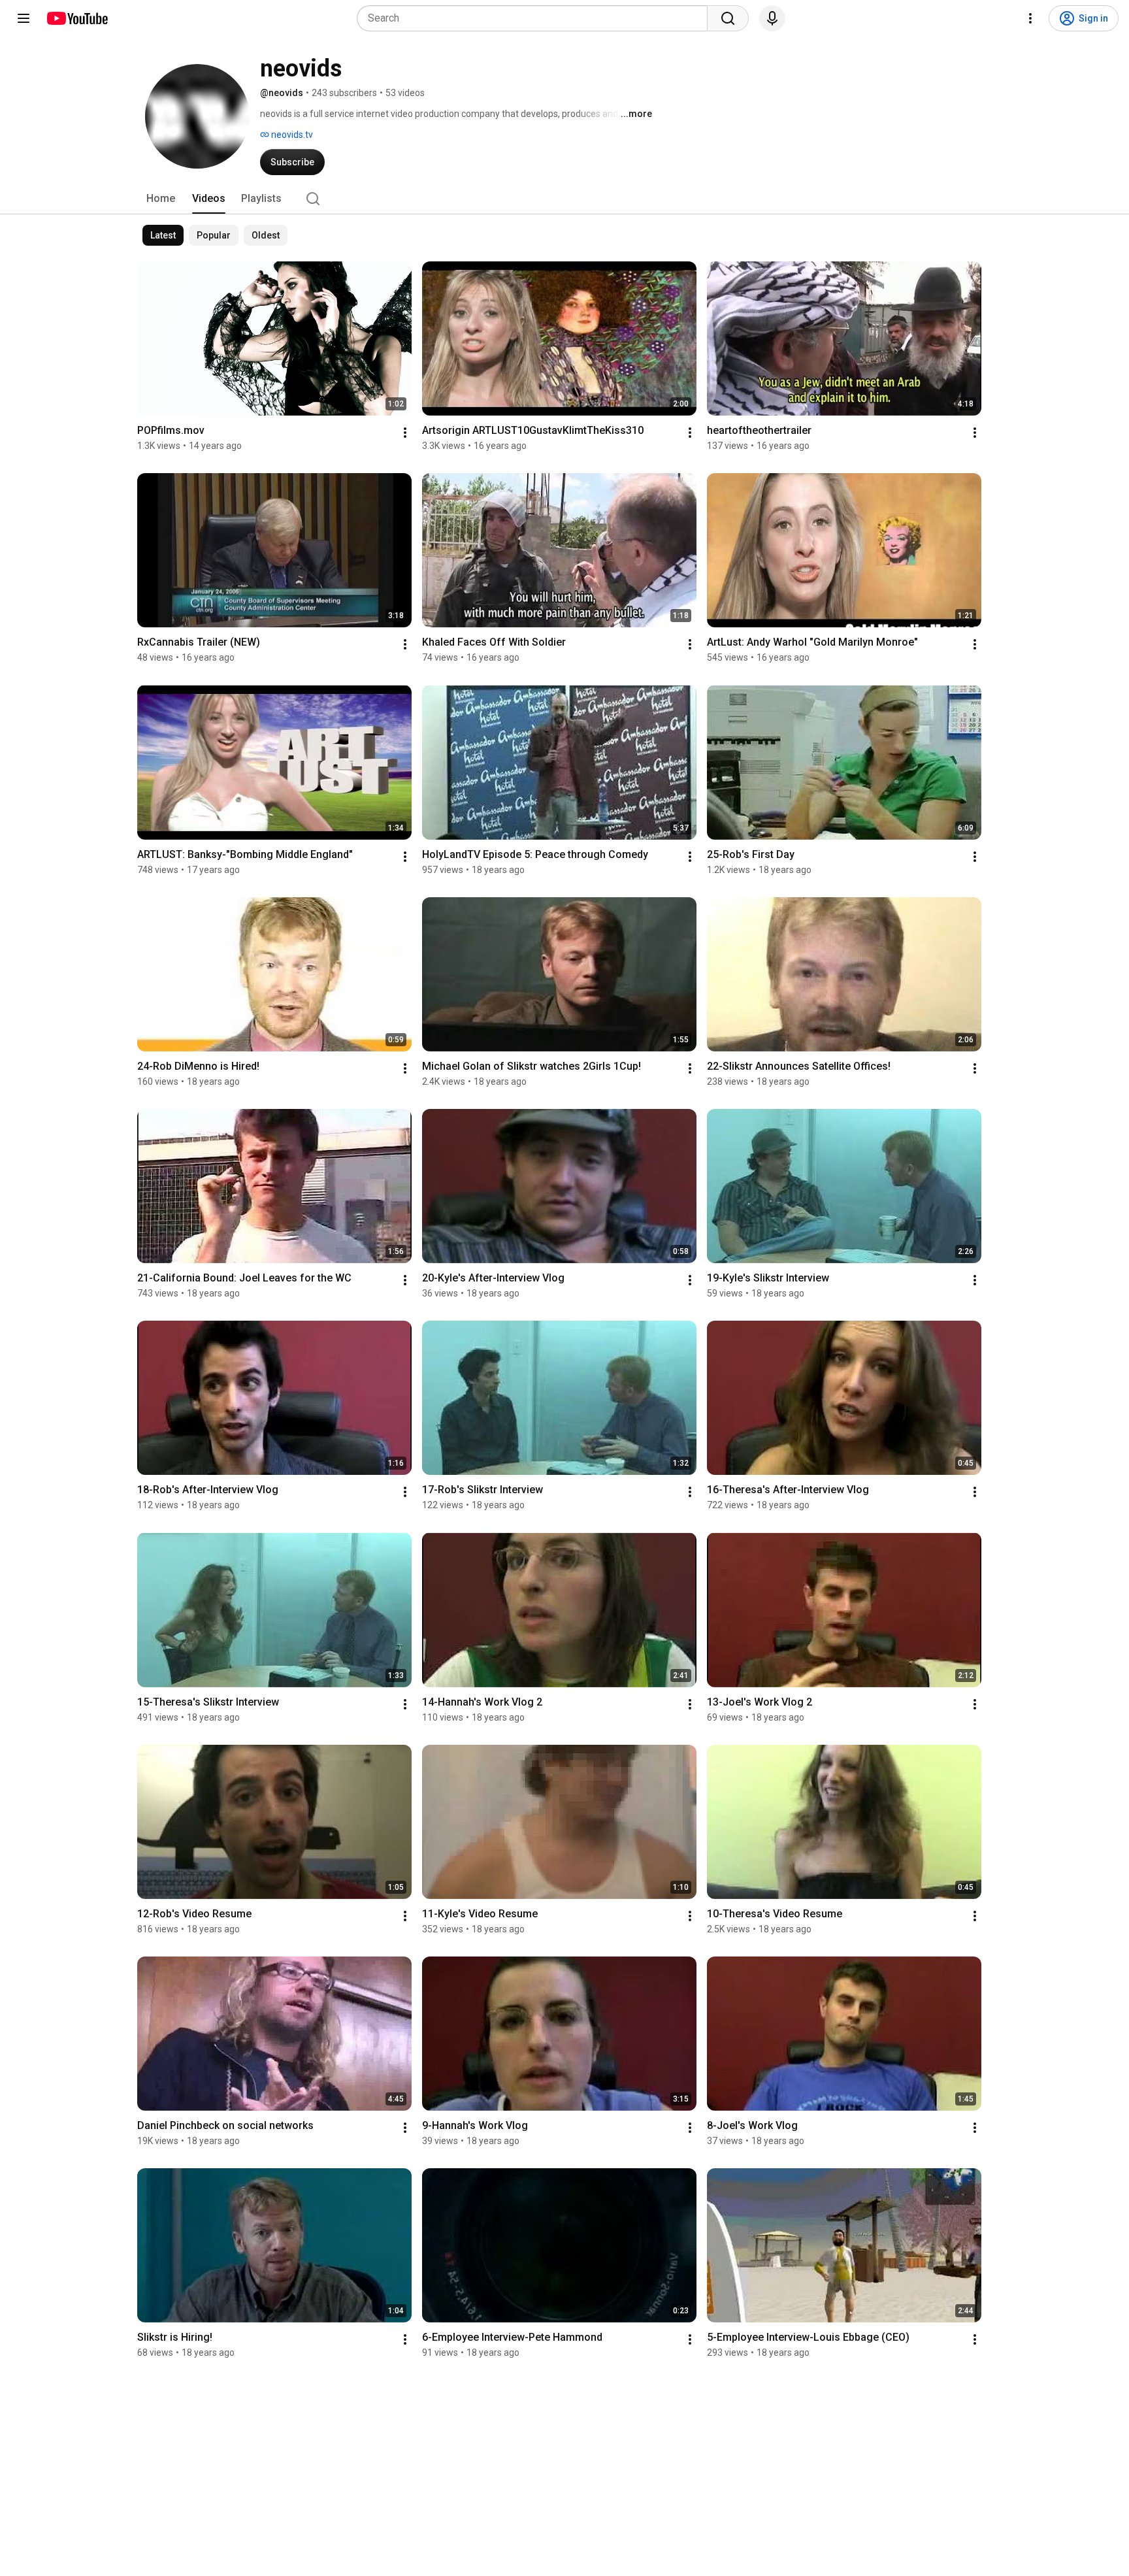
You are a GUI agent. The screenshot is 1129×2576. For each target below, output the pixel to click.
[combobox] (536, 18)
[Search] (728, 18)
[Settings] (1030, 18)
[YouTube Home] (77, 18)
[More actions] (405, 433)
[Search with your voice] (772, 18)
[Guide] (24, 18)
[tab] (161, 199)
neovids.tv (291, 135)
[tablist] (564, 199)
